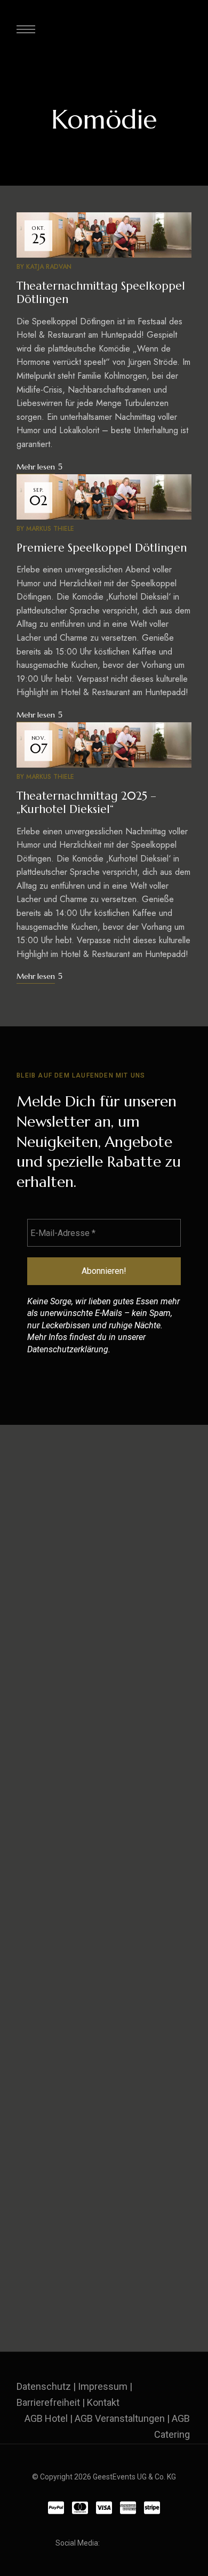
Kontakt (103, 2402)
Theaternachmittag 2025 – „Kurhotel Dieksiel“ (86, 803)
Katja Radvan (49, 267)
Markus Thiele (50, 529)
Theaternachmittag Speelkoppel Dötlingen (101, 293)
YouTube (149, 2543)
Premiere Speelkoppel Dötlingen (102, 548)
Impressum (103, 2386)
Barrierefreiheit (48, 2402)
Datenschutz (44, 2386)
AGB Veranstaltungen (120, 2418)
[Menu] (26, 29)
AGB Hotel (46, 2418)
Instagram (130, 2543)
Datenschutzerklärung (68, 1349)
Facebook (110, 2543)
